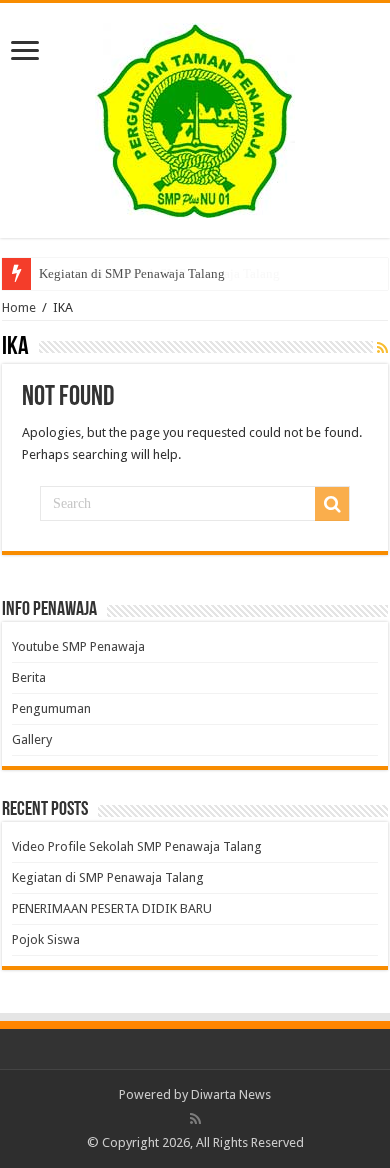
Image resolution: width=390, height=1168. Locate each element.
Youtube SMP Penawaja (78, 646)
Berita (29, 677)
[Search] (332, 504)
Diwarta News (231, 1094)
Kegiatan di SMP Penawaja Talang (108, 877)
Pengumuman (51, 708)
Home (19, 307)
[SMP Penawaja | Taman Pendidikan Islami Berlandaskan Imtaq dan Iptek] (195, 117)
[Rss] (195, 1119)
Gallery (32, 739)
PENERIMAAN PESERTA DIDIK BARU (112, 908)
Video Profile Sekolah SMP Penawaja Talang (159, 273)
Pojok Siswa (46, 939)
